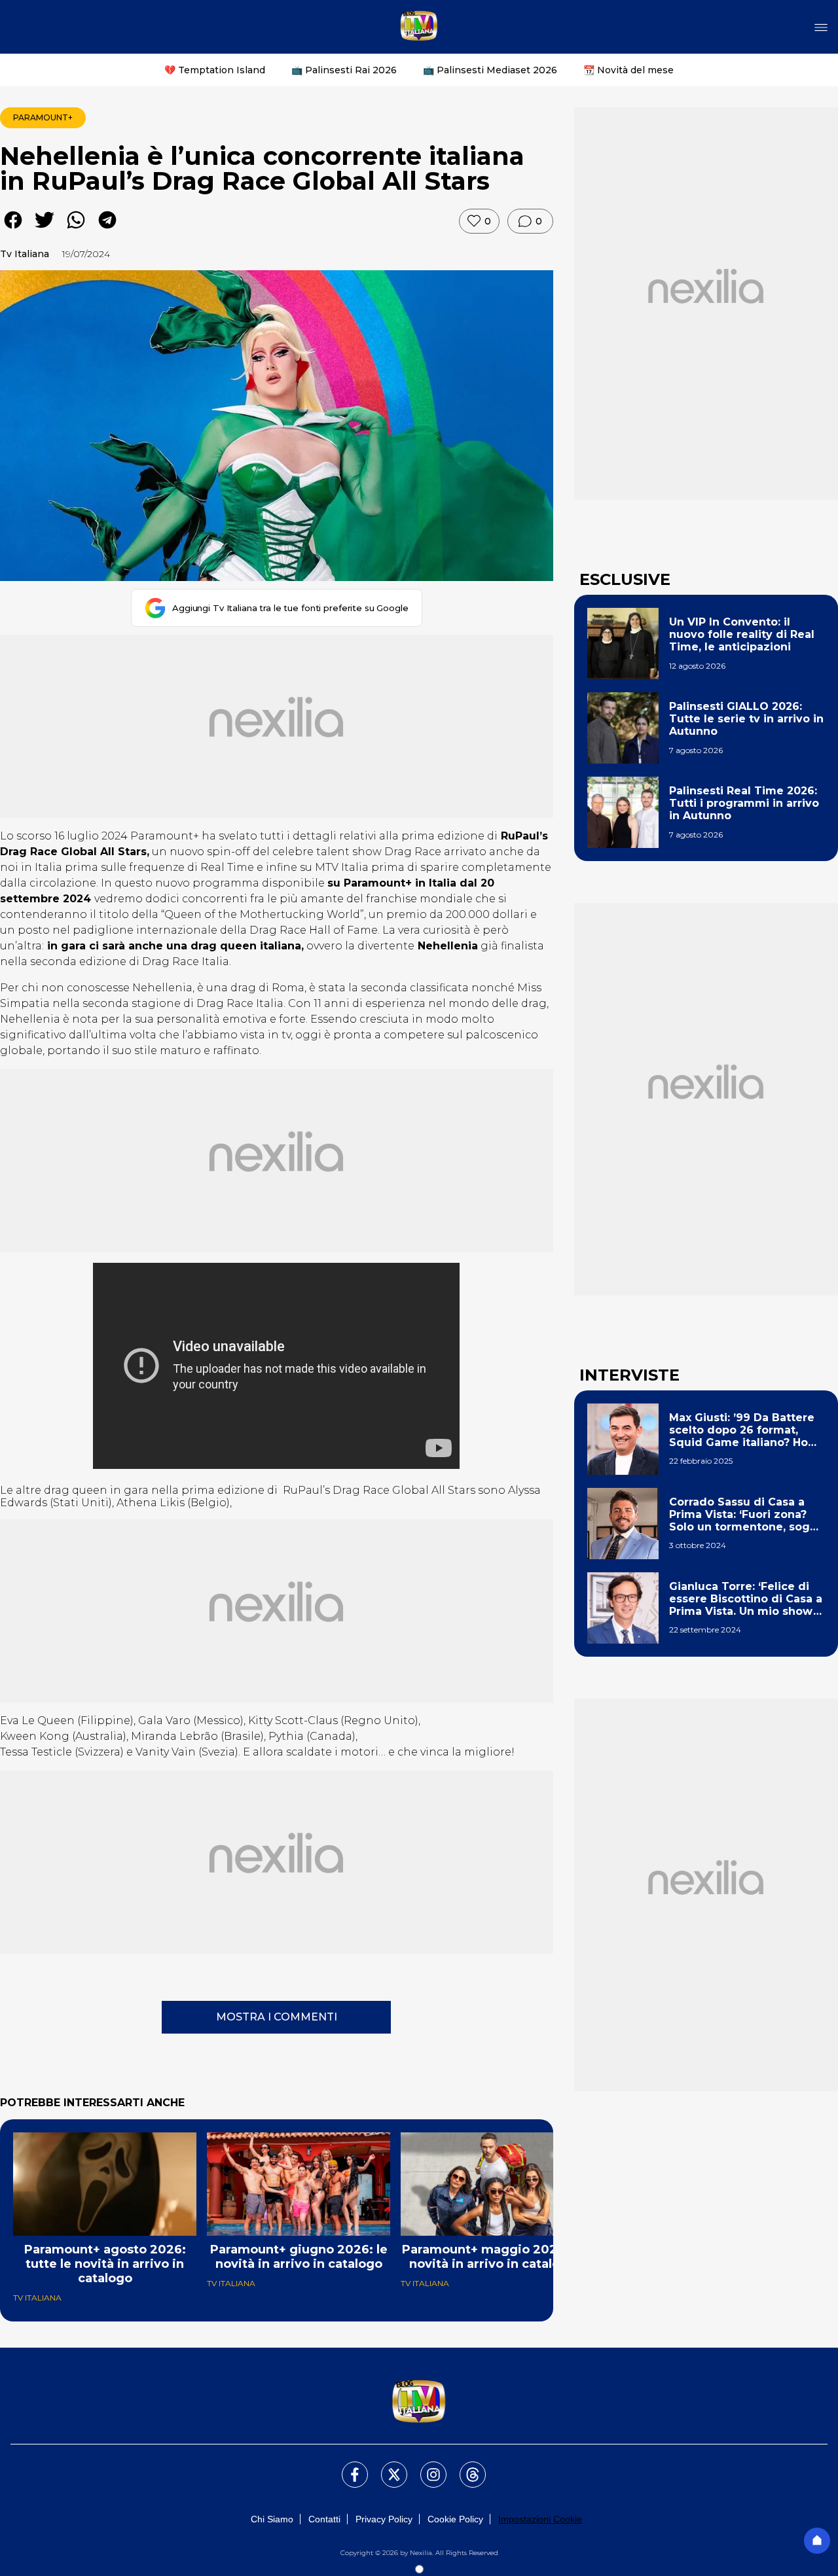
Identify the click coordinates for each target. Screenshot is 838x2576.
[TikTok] (465, 2467)
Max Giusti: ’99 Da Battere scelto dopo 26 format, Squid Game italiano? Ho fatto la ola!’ (742, 1430)
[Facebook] (347, 2467)
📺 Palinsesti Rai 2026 (344, 70)
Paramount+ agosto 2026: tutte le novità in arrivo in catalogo (105, 2264)
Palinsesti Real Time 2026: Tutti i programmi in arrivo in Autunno (744, 803)
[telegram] (107, 229)
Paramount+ (43, 117)
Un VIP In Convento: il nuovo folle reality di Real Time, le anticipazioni (742, 634)
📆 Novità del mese (628, 70)
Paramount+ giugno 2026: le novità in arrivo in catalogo (299, 2257)
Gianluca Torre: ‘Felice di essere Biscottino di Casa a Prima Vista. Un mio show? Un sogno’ (746, 1599)
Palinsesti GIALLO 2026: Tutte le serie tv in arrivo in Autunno (746, 719)
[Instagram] (426, 2467)
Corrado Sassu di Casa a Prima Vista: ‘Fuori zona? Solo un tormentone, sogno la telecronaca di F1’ (747, 1515)
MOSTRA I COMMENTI (277, 2017)
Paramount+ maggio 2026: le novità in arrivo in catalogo (493, 2257)
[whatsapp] (76, 229)
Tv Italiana (25, 254)
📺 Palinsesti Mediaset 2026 (490, 70)
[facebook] (13, 229)
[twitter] (45, 229)
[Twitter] (386, 2467)
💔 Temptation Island (215, 70)
